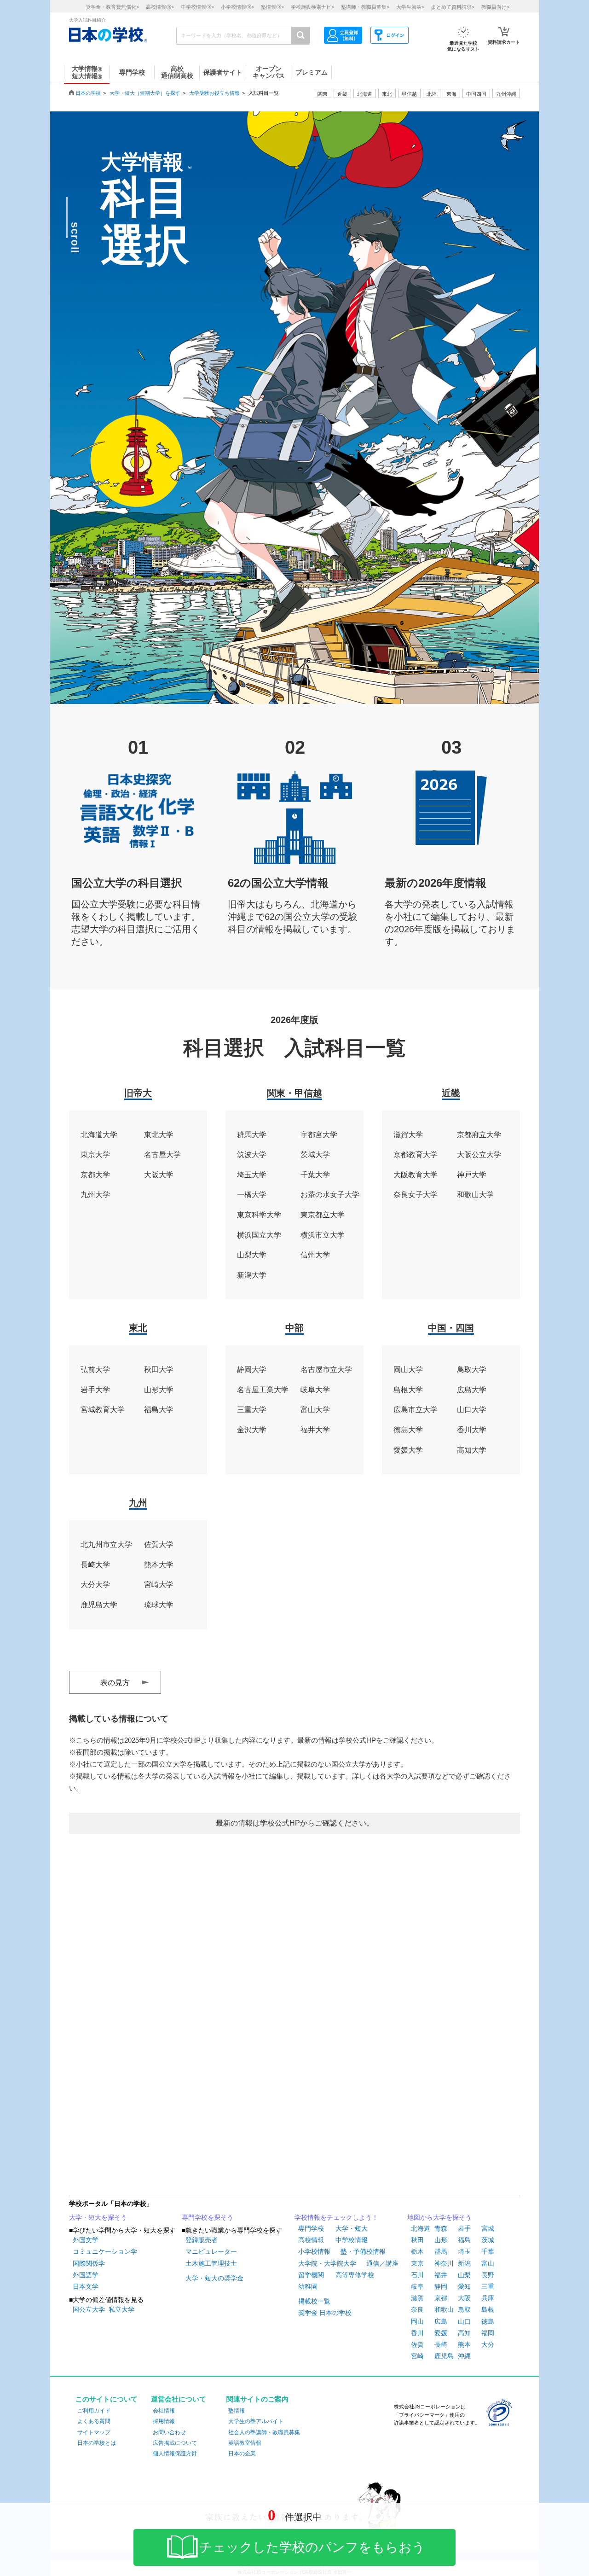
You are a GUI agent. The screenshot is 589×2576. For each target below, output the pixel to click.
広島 (441, 2321)
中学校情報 (352, 2240)
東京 (417, 2263)
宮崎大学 (159, 1585)
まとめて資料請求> (453, 7)
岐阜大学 (315, 1390)
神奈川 (444, 2263)
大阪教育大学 (416, 1175)
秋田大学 (159, 1369)
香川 (417, 2333)
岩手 (464, 2228)
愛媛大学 (408, 1450)
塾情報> (272, 7)
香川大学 (472, 1430)
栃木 (417, 2251)
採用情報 (164, 2421)
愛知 (464, 2286)
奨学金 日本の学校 (325, 2313)
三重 (488, 2286)
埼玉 (464, 2251)
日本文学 (86, 2286)
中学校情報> (197, 7)
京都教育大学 (416, 1154)
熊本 (464, 2344)
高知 (464, 2333)
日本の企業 (242, 2454)
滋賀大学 (408, 1135)
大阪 (464, 2298)
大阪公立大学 (479, 1154)
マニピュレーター (211, 2251)
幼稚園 (308, 2286)
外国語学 (86, 2275)
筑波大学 (252, 1154)
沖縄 (464, 2356)
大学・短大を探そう (98, 2217)
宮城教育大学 (103, 1410)
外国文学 (86, 2240)
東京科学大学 (259, 1215)
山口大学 (472, 1410)
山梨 (464, 2275)
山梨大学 (252, 1255)
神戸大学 (472, 1175)
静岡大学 (252, 1369)
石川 (417, 2275)
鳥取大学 (472, 1369)
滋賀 (417, 2298)
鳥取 (464, 2309)
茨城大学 (315, 1154)
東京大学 (95, 1154)
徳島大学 (408, 1430)
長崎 (441, 2344)
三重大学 (252, 1410)
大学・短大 (352, 2228)
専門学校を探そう (208, 2217)
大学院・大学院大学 (327, 2263)
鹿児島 (444, 2356)
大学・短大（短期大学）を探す (145, 93)
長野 (488, 2275)
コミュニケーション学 (105, 2251)
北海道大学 (99, 1135)
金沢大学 (252, 1430)
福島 (464, 2240)
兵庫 (488, 2298)
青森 (441, 2228)
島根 (488, 2309)
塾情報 (237, 2411)
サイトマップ (94, 2432)
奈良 (417, 2309)
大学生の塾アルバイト (256, 2421)
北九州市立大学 (106, 1544)
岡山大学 (408, 1369)
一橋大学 (252, 1195)
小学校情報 (314, 2251)
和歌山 (444, 2309)
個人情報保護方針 (175, 2454)
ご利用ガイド (94, 2411)
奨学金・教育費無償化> (112, 7)
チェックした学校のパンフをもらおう (312, 2547)
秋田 (417, 2240)
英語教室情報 (245, 2443)
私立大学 (121, 2309)
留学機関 (311, 2275)
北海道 (365, 94)
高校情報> (160, 7)
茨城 (488, 2240)
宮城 (488, 2228)
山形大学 (159, 1390)
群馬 (441, 2251)
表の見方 (115, 1683)
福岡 (488, 2333)
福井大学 (315, 1430)
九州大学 (95, 1195)
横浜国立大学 (259, 1235)
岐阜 (417, 2286)
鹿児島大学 (99, 1605)
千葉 (488, 2251)
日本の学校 (88, 93)
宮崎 (417, 2356)
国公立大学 (89, 2309)
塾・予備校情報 (363, 2251)
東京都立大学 (323, 1215)
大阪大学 (159, 1175)
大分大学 (95, 1585)
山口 (464, 2321)
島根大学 (408, 1390)
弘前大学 (95, 1369)
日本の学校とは (97, 2443)
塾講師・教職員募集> (365, 7)
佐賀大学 (159, 1544)
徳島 (488, 2321)
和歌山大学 (475, 1195)
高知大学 (472, 1450)
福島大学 (159, 1410)
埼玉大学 (252, 1175)
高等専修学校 (355, 2275)
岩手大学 (95, 1390)
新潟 (464, 2263)
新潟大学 (252, 1275)
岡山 (417, 2321)
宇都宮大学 (319, 1135)
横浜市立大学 (323, 1235)
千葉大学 (315, 1175)
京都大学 (95, 1175)
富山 (488, 2263)
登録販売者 (202, 2240)
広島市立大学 (416, 1410)
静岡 (441, 2286)
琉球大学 (159, 1605)
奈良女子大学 (416, 1195)
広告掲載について (175, 2443)
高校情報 (311, 2240)
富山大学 (315, 1410)
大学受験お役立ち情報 (214, 93)
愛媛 (441, 2333)
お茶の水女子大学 (330, 1195)
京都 (441, 2298)
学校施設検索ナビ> (312, 7)
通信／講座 (382, 2263)
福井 (441, 2275)
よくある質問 (94, 2421)
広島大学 (472, 1390)
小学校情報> (237, 7)
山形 (441, 2240)
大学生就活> (410, 7)
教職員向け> (495, 7)
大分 (488, 2344)
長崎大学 (95, 1565)
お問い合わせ (169, 2432)
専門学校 (311, 2228)
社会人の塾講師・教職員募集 (264, 2432)
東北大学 (159, 1135)
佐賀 (417, 2344)
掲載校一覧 (314, 2301)
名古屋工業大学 (263, 1390)
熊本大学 (159, 1565)
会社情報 (164, 2411)
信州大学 (315, 1255)
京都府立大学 (479, 1135)
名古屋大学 (162, 1154)
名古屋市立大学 (326, 1369)
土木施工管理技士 (211, 2263)
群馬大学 (252, 1135)
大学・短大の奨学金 (214, 2278)
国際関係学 (89, 2263)
